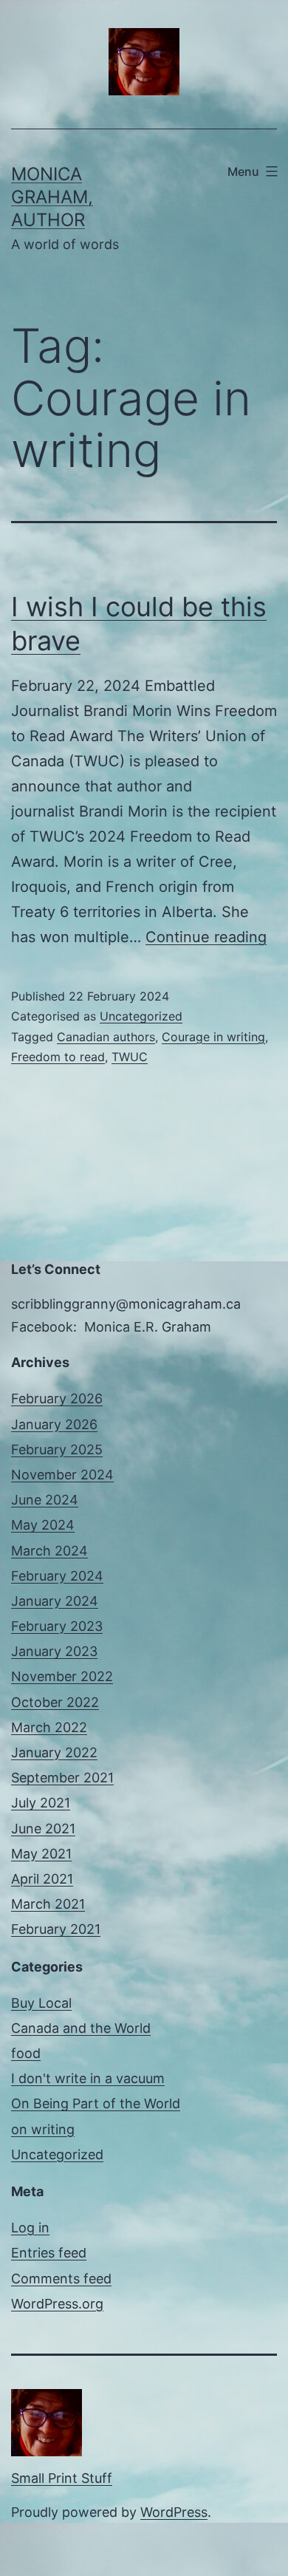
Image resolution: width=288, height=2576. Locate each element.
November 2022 (62, 1676)
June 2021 (43, 1829)
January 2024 (55, 1601)
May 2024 (43, 1525)
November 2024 (62, 1475)
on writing (43, 2129)
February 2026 (57, 1398)
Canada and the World (81, 2028)
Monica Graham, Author (52, 197)
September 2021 (62, 1778)
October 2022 (55, 1702)
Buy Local (41, 2003)
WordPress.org (57, 2304)
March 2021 (48, 1904)
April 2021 (42, 1879)
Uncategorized (141, 1016)
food (26, 2053)
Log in (30, 2228)
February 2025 (57, 1449)
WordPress (174, 2512)
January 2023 (54, 1651)
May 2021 (41, 1854)
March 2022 (49, 1727)
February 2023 (57, 1626)
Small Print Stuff (62, 2478)
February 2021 (56, 1929)
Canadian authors (106, 1037)
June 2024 (45, 1500)
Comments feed (61, 2279)
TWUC (130, 1057)
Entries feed (49, 2253)
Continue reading (206, 937)
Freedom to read (58, 1057)
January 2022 (54, 1752)
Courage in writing (213, 1037)
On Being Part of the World (96, 2103)
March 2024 (49, 1551)
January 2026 (54, 1424)
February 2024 (57, 1576)
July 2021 (41, 1803)
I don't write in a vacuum (88, 2078)
